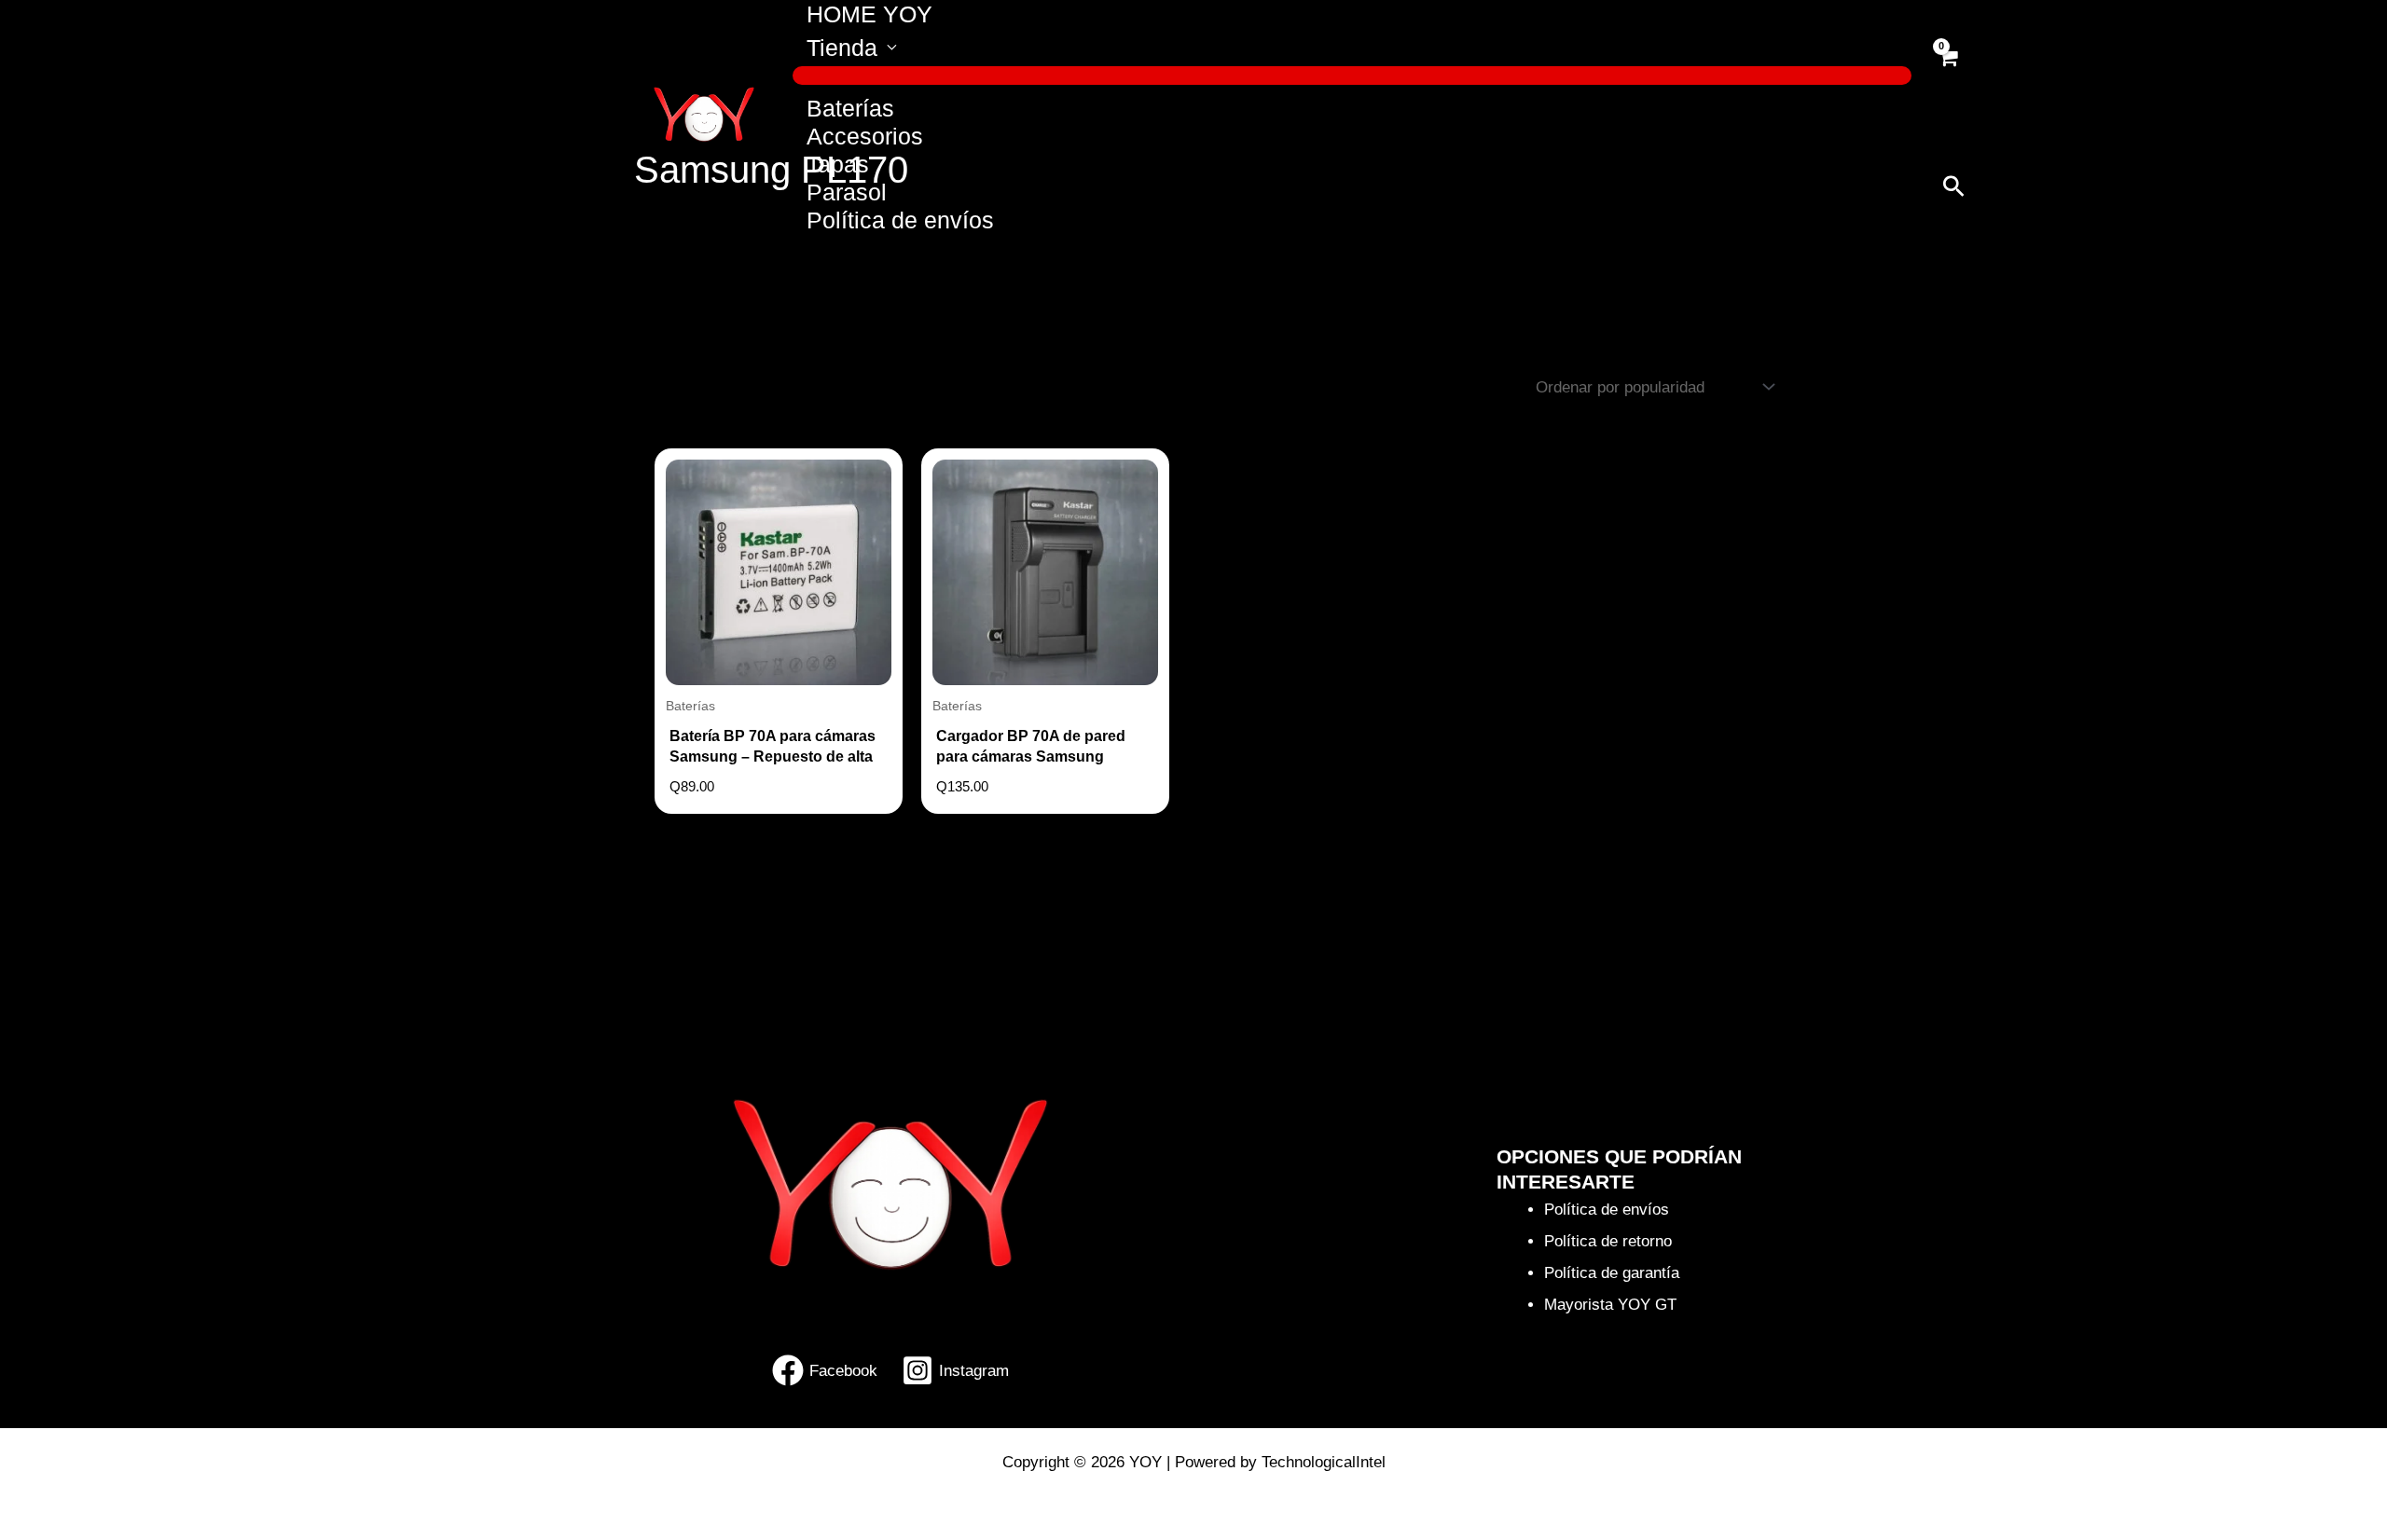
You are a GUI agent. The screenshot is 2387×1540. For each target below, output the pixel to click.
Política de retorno (1608, 1241)
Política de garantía (1612, 1273)
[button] (1954, 186)
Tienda (842, 48)
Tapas (838, 164)
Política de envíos (900, 220)
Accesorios (865, 136)
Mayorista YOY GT (1610, 1305)
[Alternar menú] (1352, 76)
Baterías (850, 108)
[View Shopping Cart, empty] (1947, 69)
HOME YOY (869, 14)
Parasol (847, 192)
